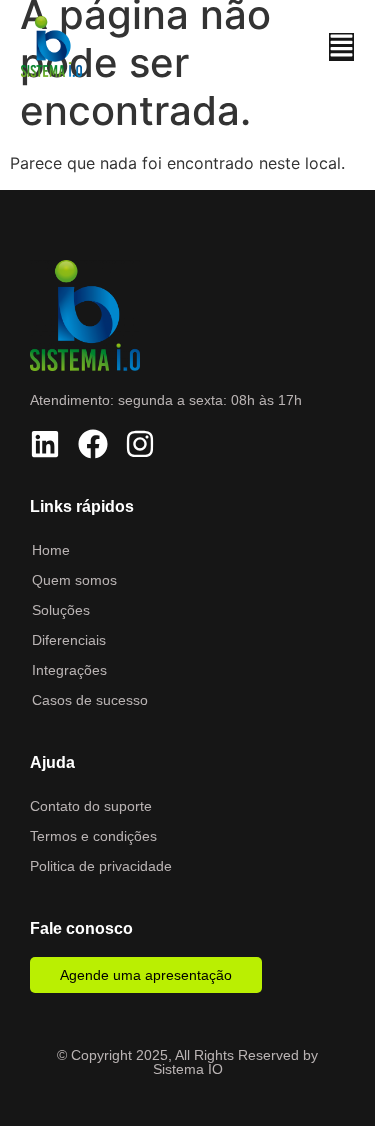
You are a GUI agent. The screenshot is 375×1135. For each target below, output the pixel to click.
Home (51, 550)
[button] (341, 47)
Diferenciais (69, 640)
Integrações (69, 670)
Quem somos (74, 580)
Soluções (61, 610)
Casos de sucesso (90, 700)
